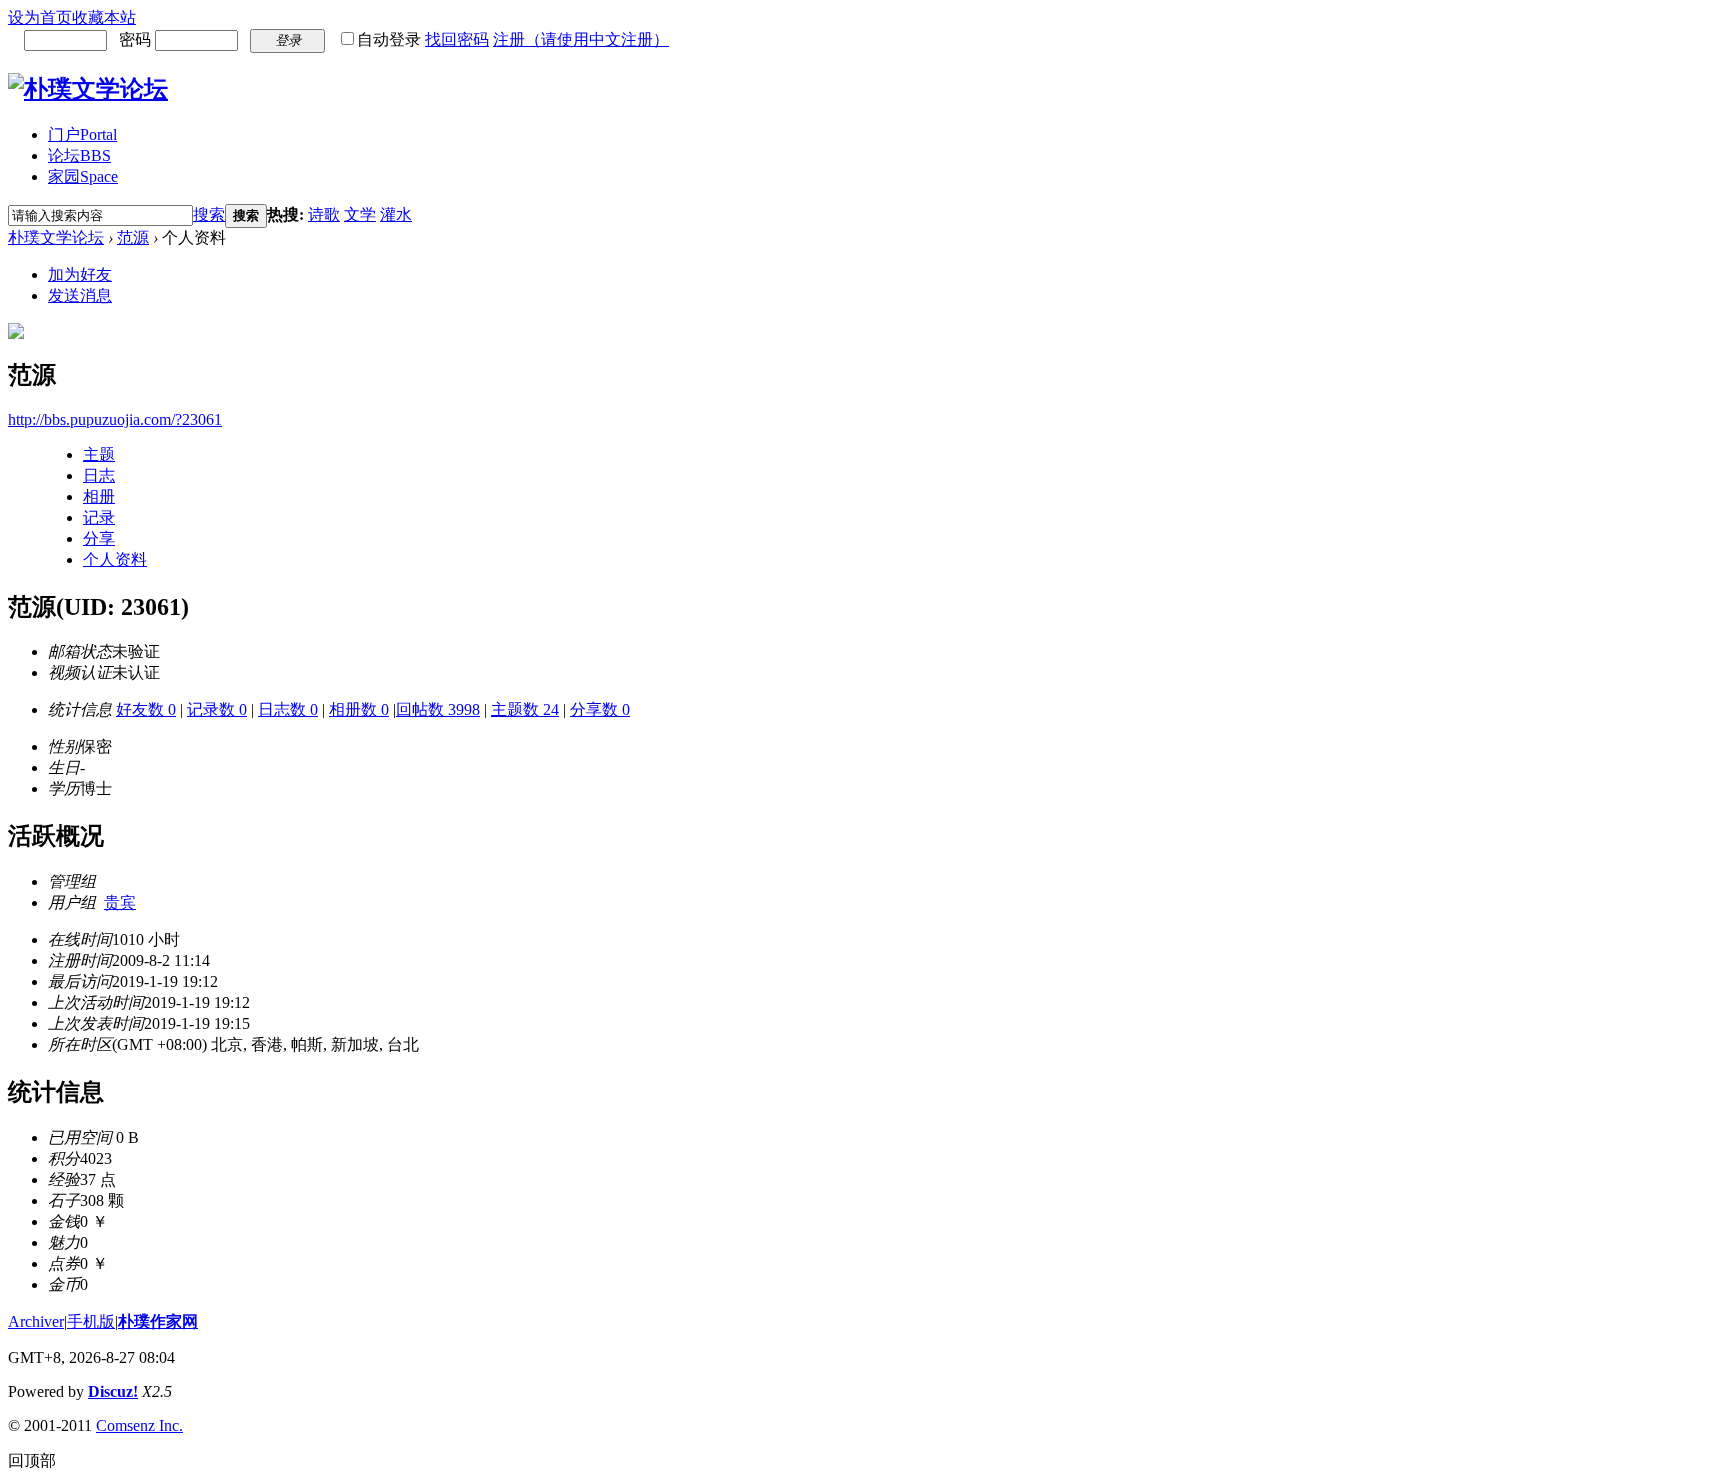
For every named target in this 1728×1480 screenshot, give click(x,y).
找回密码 (457, 39)
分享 (99, 538)
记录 (99, 517)
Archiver (36, 1321)
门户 (82, 134)
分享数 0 (600, 709)
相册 (99, 496)
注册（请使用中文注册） (581, 39)
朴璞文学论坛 (56, 237)
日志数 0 (288, 709)
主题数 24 (525, 709)
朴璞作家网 (158, 1321)
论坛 (79, 155)
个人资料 (115, 559)
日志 (99, 475)
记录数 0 (217, 709)
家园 (83, 176)
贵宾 (120, 902)
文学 (360, 214)
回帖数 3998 (438, 709)
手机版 (91, 1321)
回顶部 (32, 1460)
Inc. (171, 1425)
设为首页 (40, 17)
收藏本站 (104, 17)
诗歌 (324, 214)
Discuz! (113, 1391)
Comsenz (127, 1425)
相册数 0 (359, 709)
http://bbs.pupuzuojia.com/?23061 (115, 419)
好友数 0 (146, 709)
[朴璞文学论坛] (88, 89)
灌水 (396, 214)
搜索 (209, 214)
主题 (99, 454)
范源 (133, 237)
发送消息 (80, 295)
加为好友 (80, 274)
